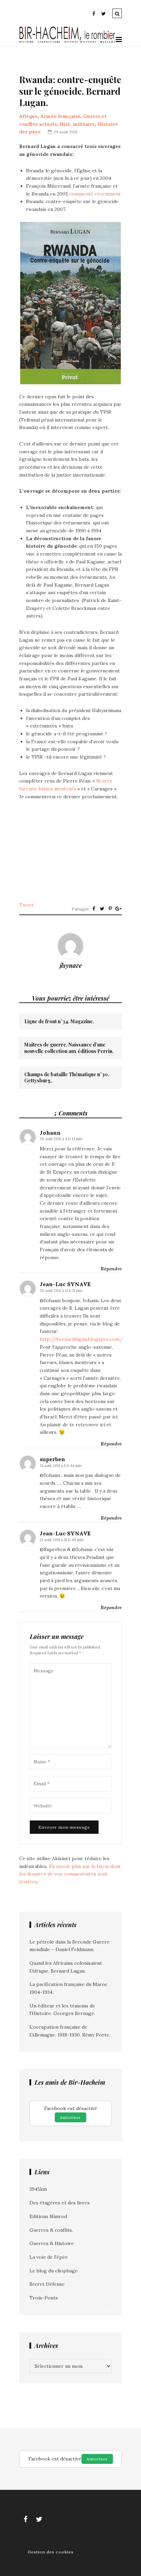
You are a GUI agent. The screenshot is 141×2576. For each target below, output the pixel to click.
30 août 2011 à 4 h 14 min (61, 1139)
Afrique (28, 116)
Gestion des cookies (51, 2552)
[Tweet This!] (102, 909)
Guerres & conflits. (51, 2230)
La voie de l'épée (49, 2257)
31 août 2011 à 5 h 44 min (61, 1466)
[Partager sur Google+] (118, 909)
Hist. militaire (77, 124)
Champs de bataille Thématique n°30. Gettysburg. (67, 1078)
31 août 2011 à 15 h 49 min (62, 1540)
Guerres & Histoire (52, 2243)
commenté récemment (95, 194)
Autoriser (70, 2117)
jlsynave (71, 965)
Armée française (60, 116)
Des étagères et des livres (60, 2203)
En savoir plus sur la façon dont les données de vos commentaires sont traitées (70, 1874)
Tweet (27, 905)
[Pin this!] (110, 909)
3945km (38, 2189)
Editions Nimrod (48, 2216)
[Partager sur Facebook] (94, 909)
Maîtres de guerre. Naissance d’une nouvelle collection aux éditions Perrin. (69, 1048)
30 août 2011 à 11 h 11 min (61, 1291)
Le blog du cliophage (54, 2271)
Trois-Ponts (44, 2298)
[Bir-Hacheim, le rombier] (67, 42)
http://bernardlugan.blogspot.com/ (81, 1339)
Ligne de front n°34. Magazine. (59, 1022)
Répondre (111, 1269)
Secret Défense (47, 2284)
